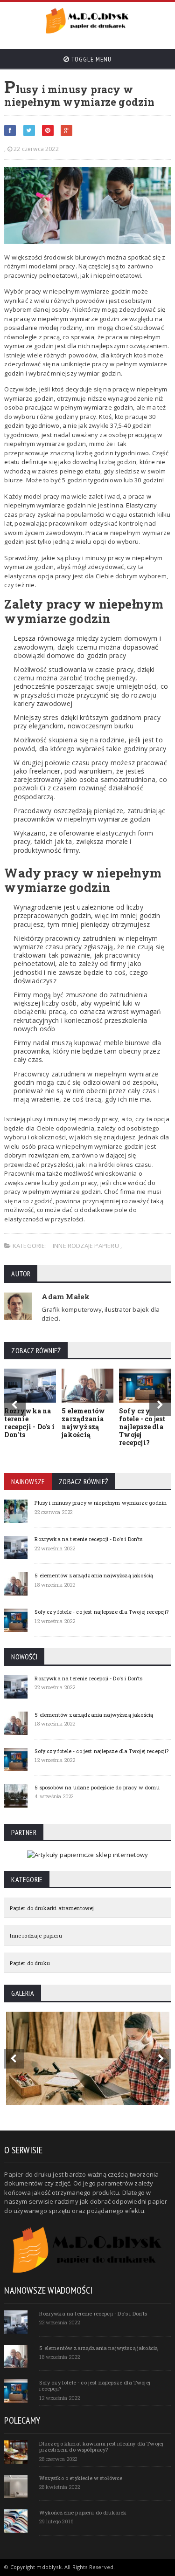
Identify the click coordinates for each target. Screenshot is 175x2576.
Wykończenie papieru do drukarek (83, 2512)
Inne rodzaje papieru (87, 1246)
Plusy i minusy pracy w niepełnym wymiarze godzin (101, 1503)
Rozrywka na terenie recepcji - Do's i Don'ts (29, 1422)
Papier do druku (30, 1963)
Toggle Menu (91, 59)
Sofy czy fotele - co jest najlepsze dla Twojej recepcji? (142, 1426)
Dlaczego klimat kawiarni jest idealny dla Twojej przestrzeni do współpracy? (101, 2446)
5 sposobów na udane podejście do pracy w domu (97, 1787)
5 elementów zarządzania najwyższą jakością (83, 1422)
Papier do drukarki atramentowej (52, 1908)
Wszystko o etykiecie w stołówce (81, 2478)
